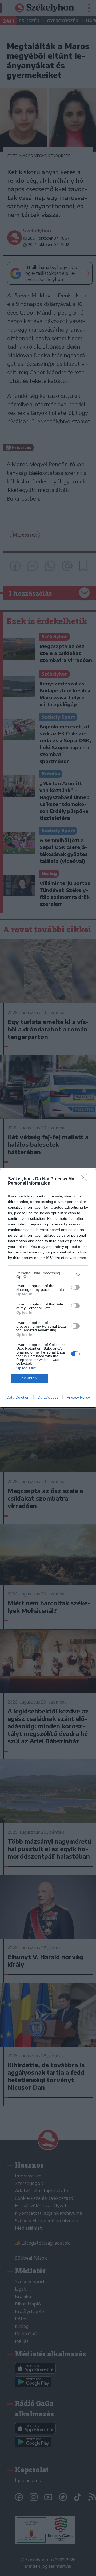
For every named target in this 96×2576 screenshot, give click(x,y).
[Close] (86, 1179)
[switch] (75, 1287)
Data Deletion (18, 1397)
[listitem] (48, 1275)
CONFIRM (30, 1378)
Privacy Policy (78, 1397)
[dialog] (48, 1288)
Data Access (48, 1397)
